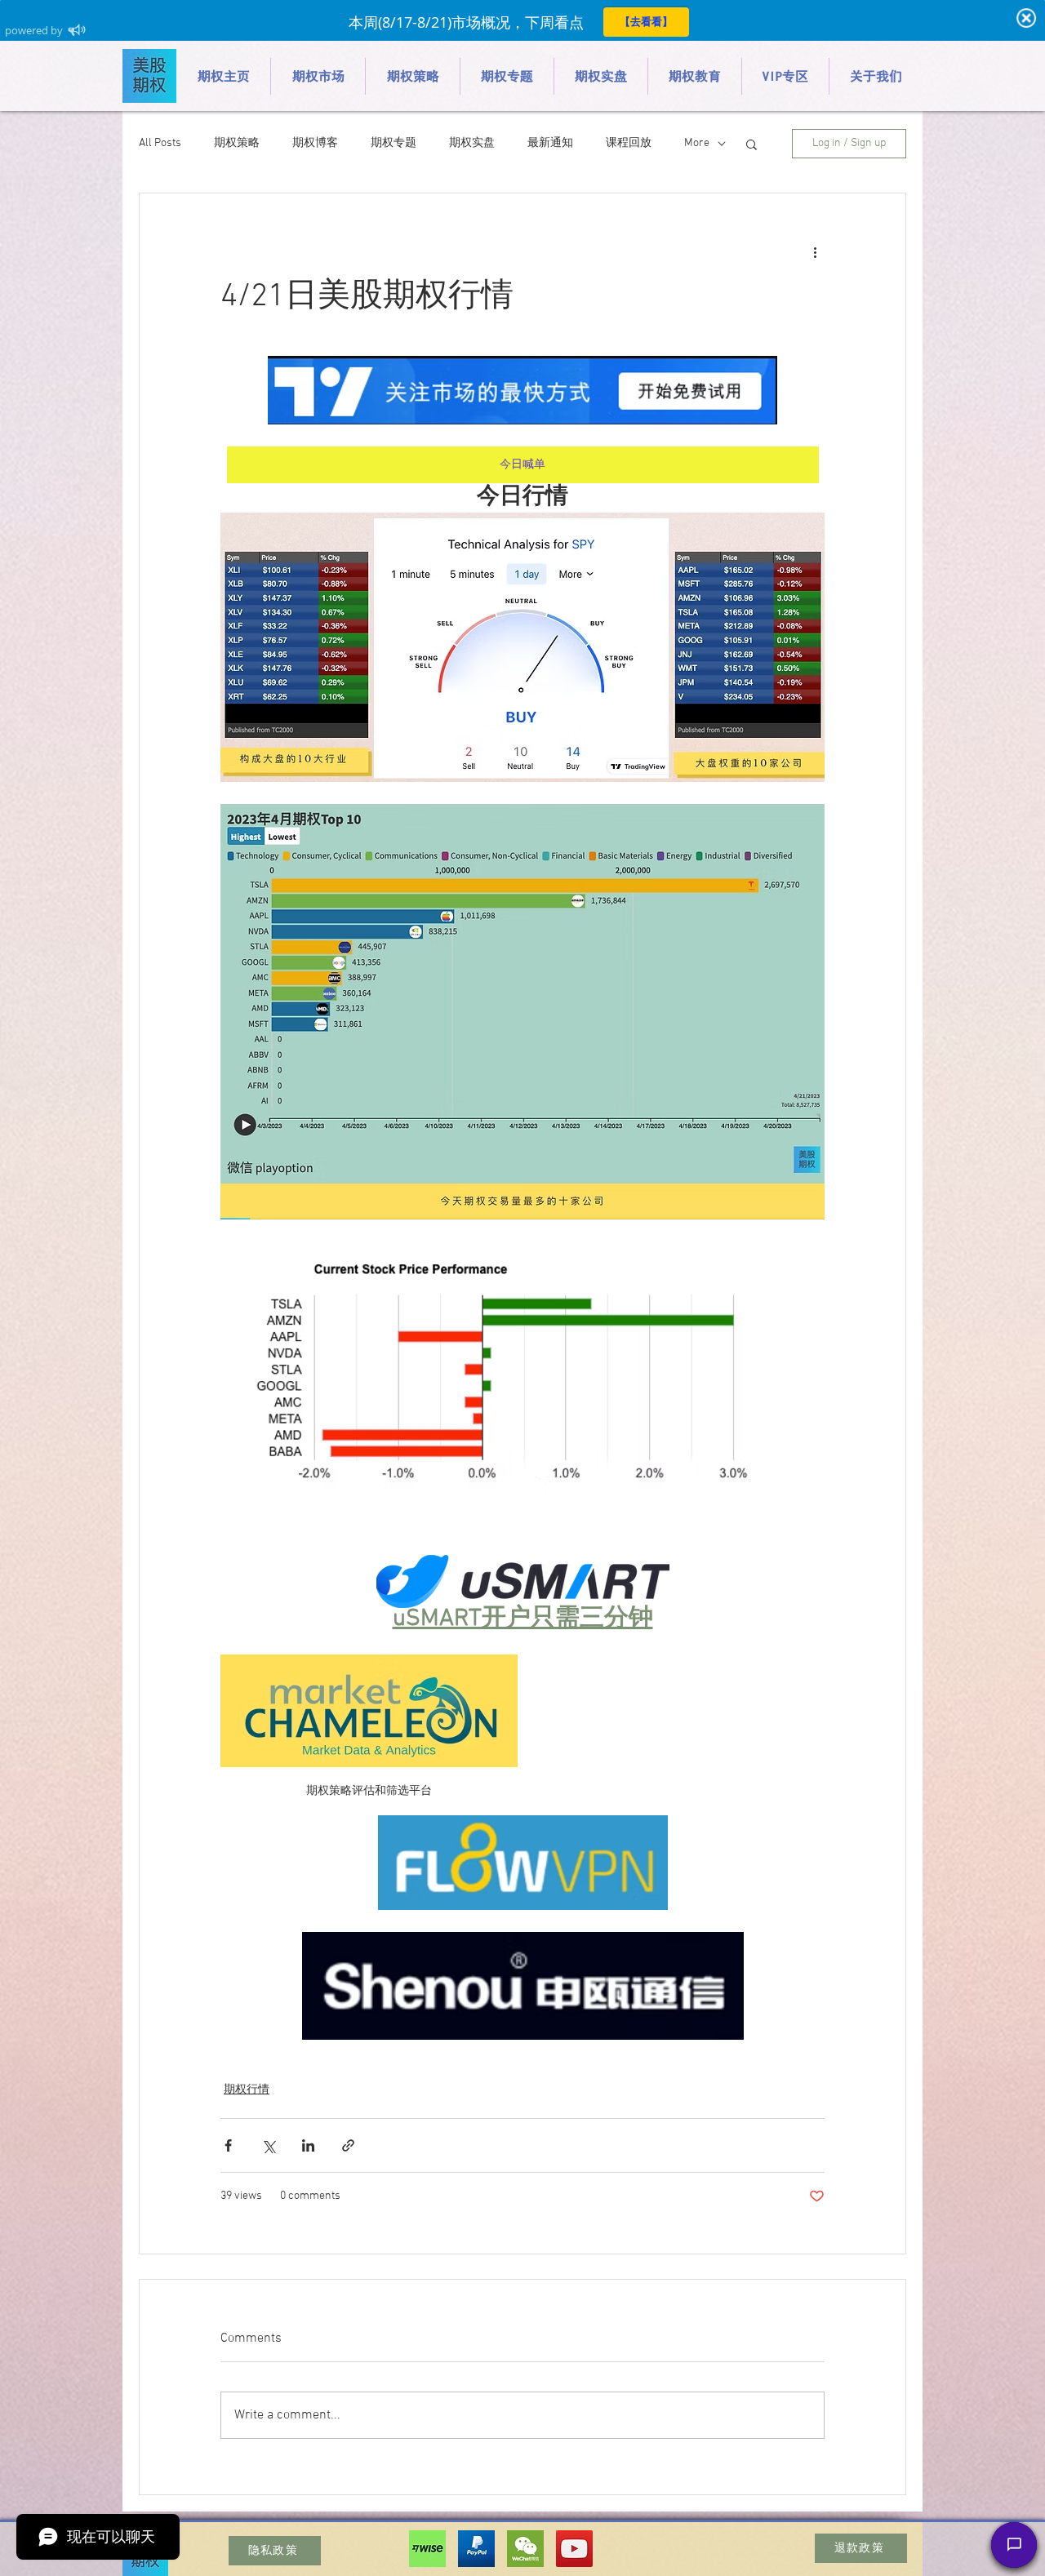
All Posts (160, 143)
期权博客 (315, 143)
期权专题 (394, 143)
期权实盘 (472, 143)
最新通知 (550, 143)
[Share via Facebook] (228, 2145)
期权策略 (237, 143)
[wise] (427, 2549)
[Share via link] (348, 2145)
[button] (752, 144)
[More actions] (815, 252)
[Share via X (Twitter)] (268, 2145)
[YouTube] (574, 2549)
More (697, 143)
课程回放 (629, 143)
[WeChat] (525, 2549)
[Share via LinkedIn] (308, 2145)
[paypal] (476, 2549)
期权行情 (247, 2090)
